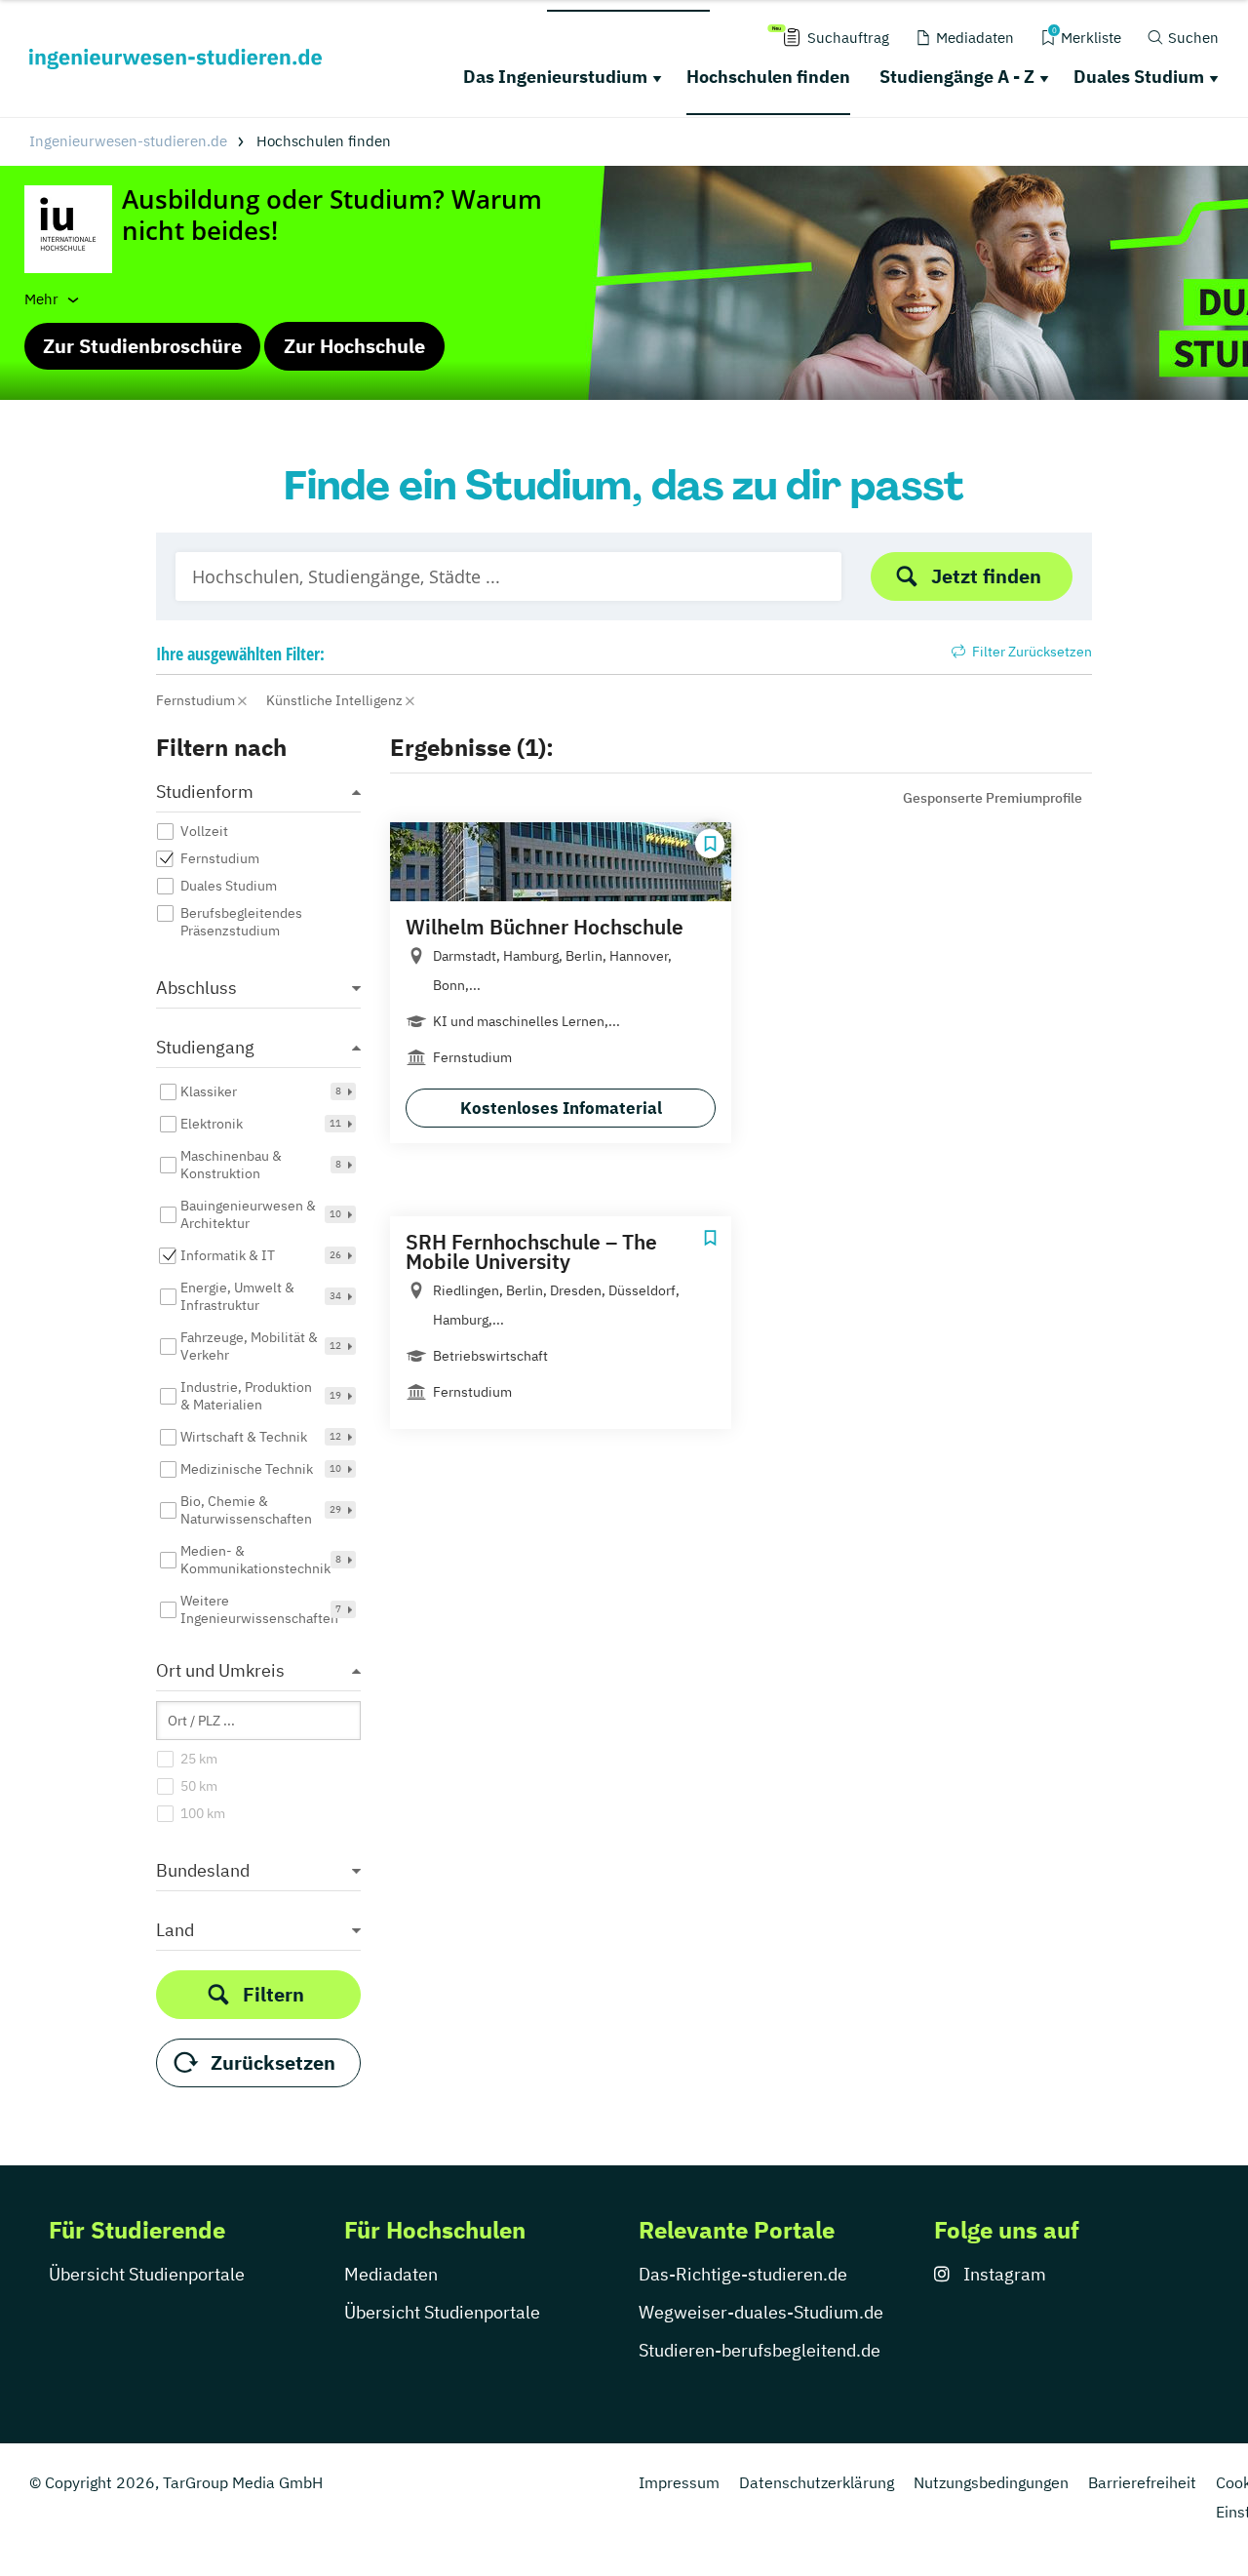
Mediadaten (391, 2274)
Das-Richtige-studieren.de (743, 2274)
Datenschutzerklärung (817, 2482)
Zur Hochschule (354, 346)
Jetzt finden (986, 576)
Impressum (679, 2482)
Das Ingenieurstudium (555, 77)
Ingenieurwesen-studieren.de (128, 141)
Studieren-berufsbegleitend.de (760, 2350)
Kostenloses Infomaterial (561, 1108)
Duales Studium (1139, 77)
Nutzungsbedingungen (991, 2482)
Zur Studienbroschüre (142, 346)
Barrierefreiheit (1142, 2482)
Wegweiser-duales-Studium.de (761, 2312)
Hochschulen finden (768, 77)
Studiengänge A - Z (957, 77)
